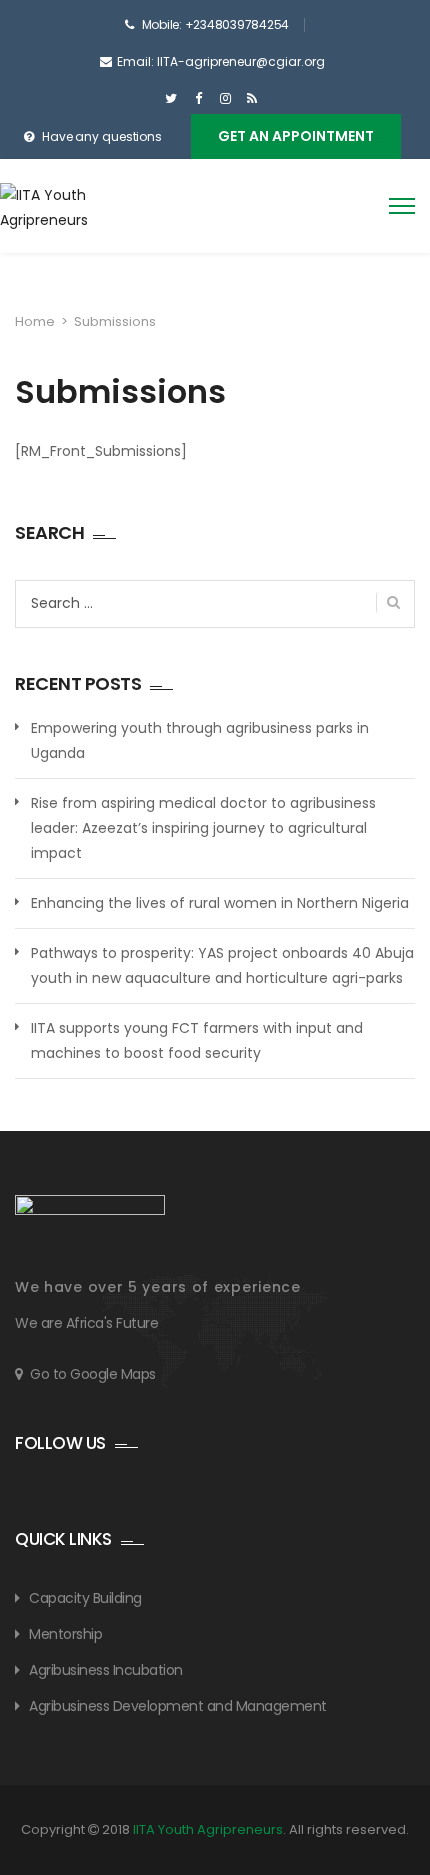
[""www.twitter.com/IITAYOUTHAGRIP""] (171, 99)
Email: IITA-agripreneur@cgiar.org (221, 61)
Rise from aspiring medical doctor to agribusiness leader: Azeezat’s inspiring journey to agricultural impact (203, 828)
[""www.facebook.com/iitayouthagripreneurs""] (198, 99)
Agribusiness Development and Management (178, 1706)
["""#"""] (252, 99)
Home (35, 321)
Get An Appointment (296, 136)
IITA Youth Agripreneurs (208, 1829)
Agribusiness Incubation (106, 1670)
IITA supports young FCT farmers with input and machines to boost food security (197, 1040)
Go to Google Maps (93, 1374)
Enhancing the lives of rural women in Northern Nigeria (220, 903)
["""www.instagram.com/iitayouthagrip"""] (225, 99)
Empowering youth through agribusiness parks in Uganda (200, 740)
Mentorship (65, 1634)
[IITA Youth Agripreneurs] (87, 218)
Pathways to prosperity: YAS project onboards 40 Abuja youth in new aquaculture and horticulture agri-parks (222, 965)
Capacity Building (85, 1598)
